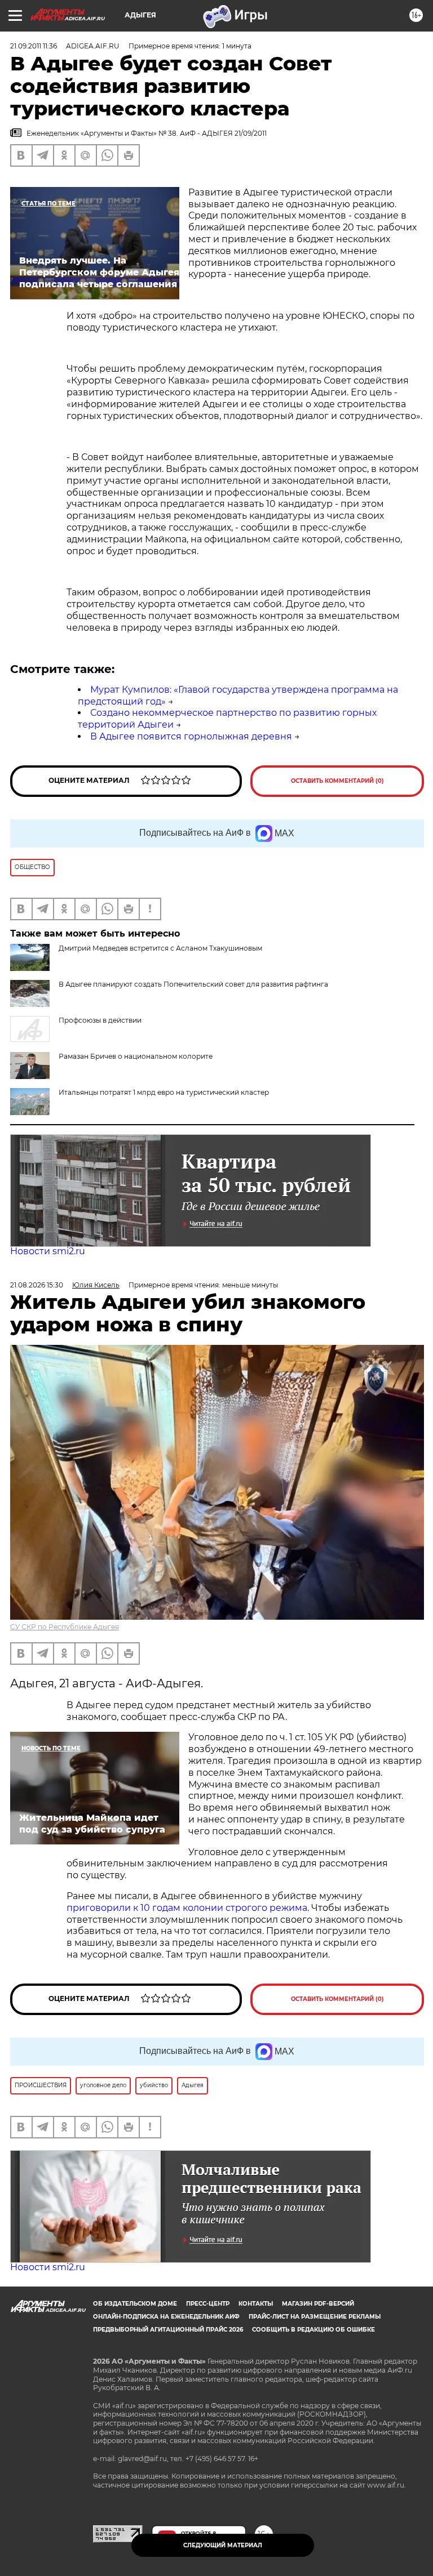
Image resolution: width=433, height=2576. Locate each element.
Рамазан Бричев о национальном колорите (136, 1056)
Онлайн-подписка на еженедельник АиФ (166, 2317)
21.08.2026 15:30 (37, 1285)
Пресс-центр (208, 2304)
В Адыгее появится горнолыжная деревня (191, 736)
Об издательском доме (135, 2304)
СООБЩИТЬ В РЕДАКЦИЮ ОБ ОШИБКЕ (313, 2330)
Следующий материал (223, 2545)
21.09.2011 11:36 (34, 46)
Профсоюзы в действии (100, 1020)
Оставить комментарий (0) (337, 781)
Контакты (256, 2304)
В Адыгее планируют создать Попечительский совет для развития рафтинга (193, 984)
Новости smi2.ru (48, 1251)
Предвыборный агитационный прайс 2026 (168, 2330)
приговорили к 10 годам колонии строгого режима (187, 1908)
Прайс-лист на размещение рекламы (315, 2317)
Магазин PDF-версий (318, 2304)
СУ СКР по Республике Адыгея (65, 1627)
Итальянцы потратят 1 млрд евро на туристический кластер (164, 1092)
